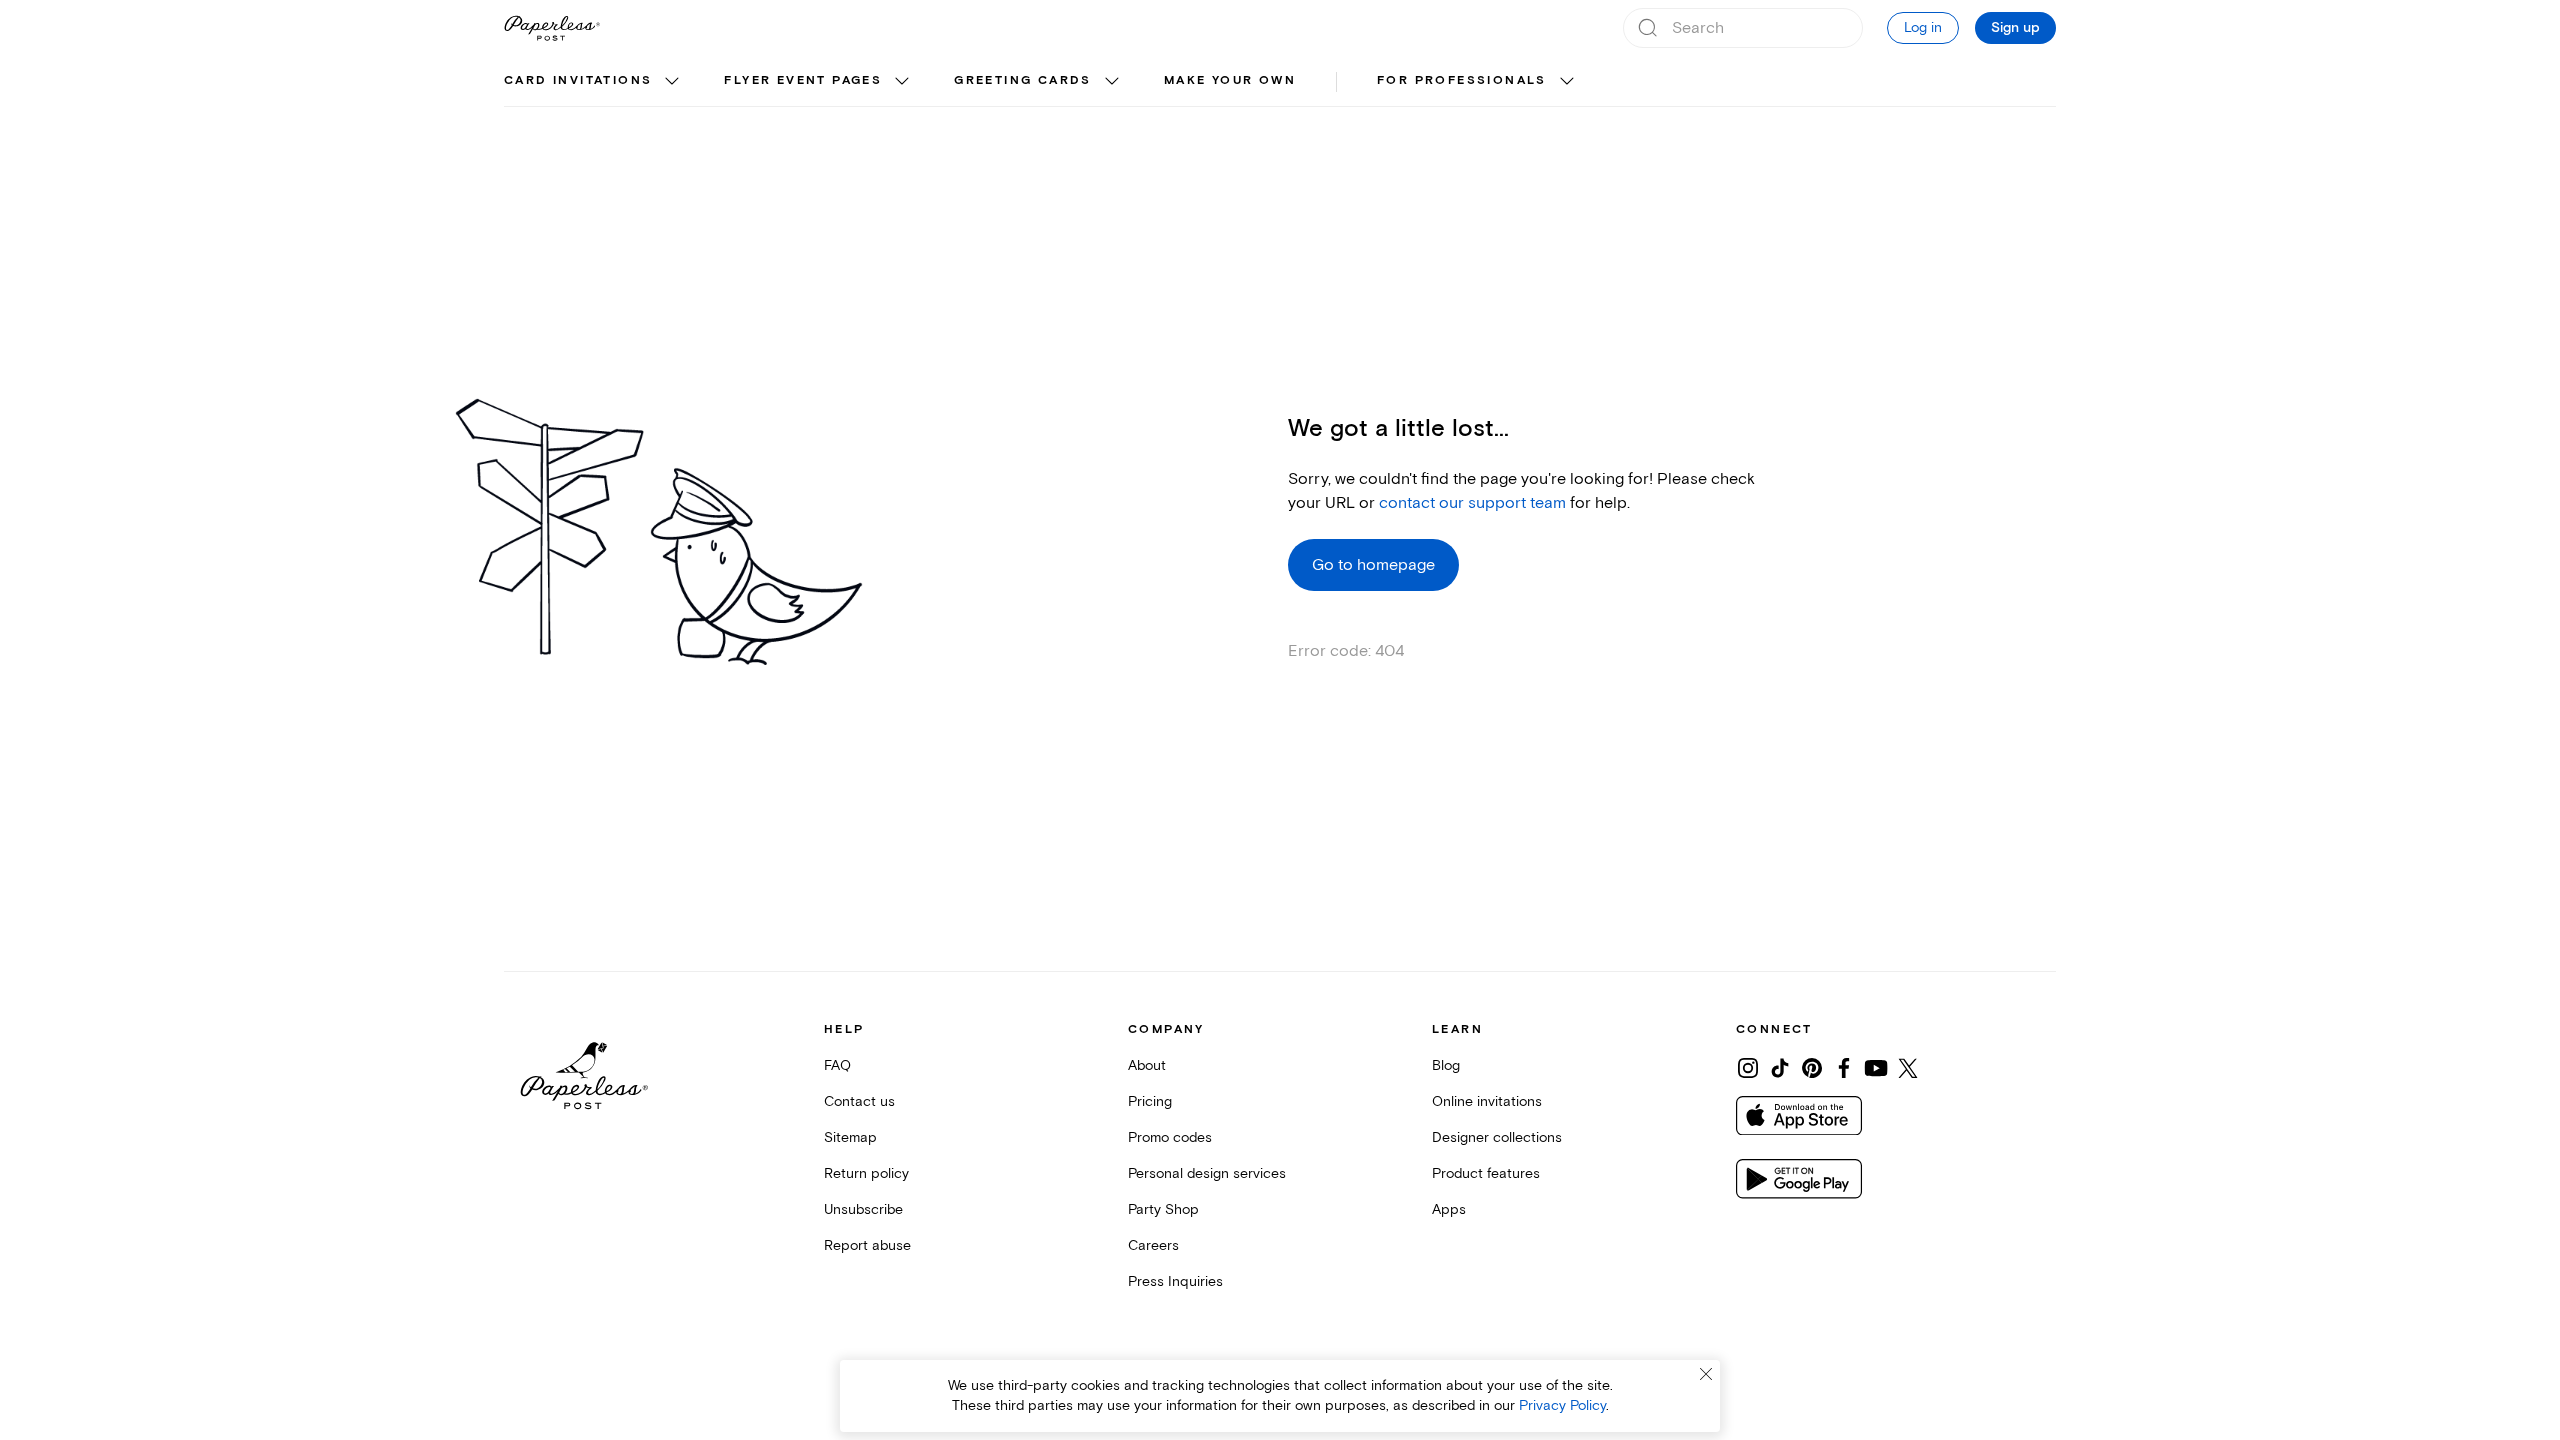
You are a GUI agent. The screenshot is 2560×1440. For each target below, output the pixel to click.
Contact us (859, 1101)
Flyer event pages (803, 80)
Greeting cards (1023, 80)
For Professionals (1462, 80)
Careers (1153, 1245)
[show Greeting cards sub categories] (1112, 82)
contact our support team (1472, 503)
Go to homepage (1373, 565)
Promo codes (1170, 1137)
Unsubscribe (863, 1209)
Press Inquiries (1175, 1281)
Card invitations (578, 80)
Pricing (1150, 1101)
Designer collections (1497, 1137)
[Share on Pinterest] (1812, 1068)
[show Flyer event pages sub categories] (902, 82)
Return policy (866, 1173)
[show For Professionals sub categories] (1567, 82)
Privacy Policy (1562, 1405)
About (1147, 1065)
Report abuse (867, 1245)
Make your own (1230, 80)
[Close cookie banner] (1706, 1374)
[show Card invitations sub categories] (672, 82)
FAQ (837, 1065)
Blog (1446, 1065)
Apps (1449, 1209)
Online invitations (1487, 1101)
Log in (1923, 27)
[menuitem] (594, 82)
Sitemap (850, 1137)
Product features (1486, 1173)
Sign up (2015, 28)
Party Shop (1163, 1209)
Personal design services (1207, 1173)
